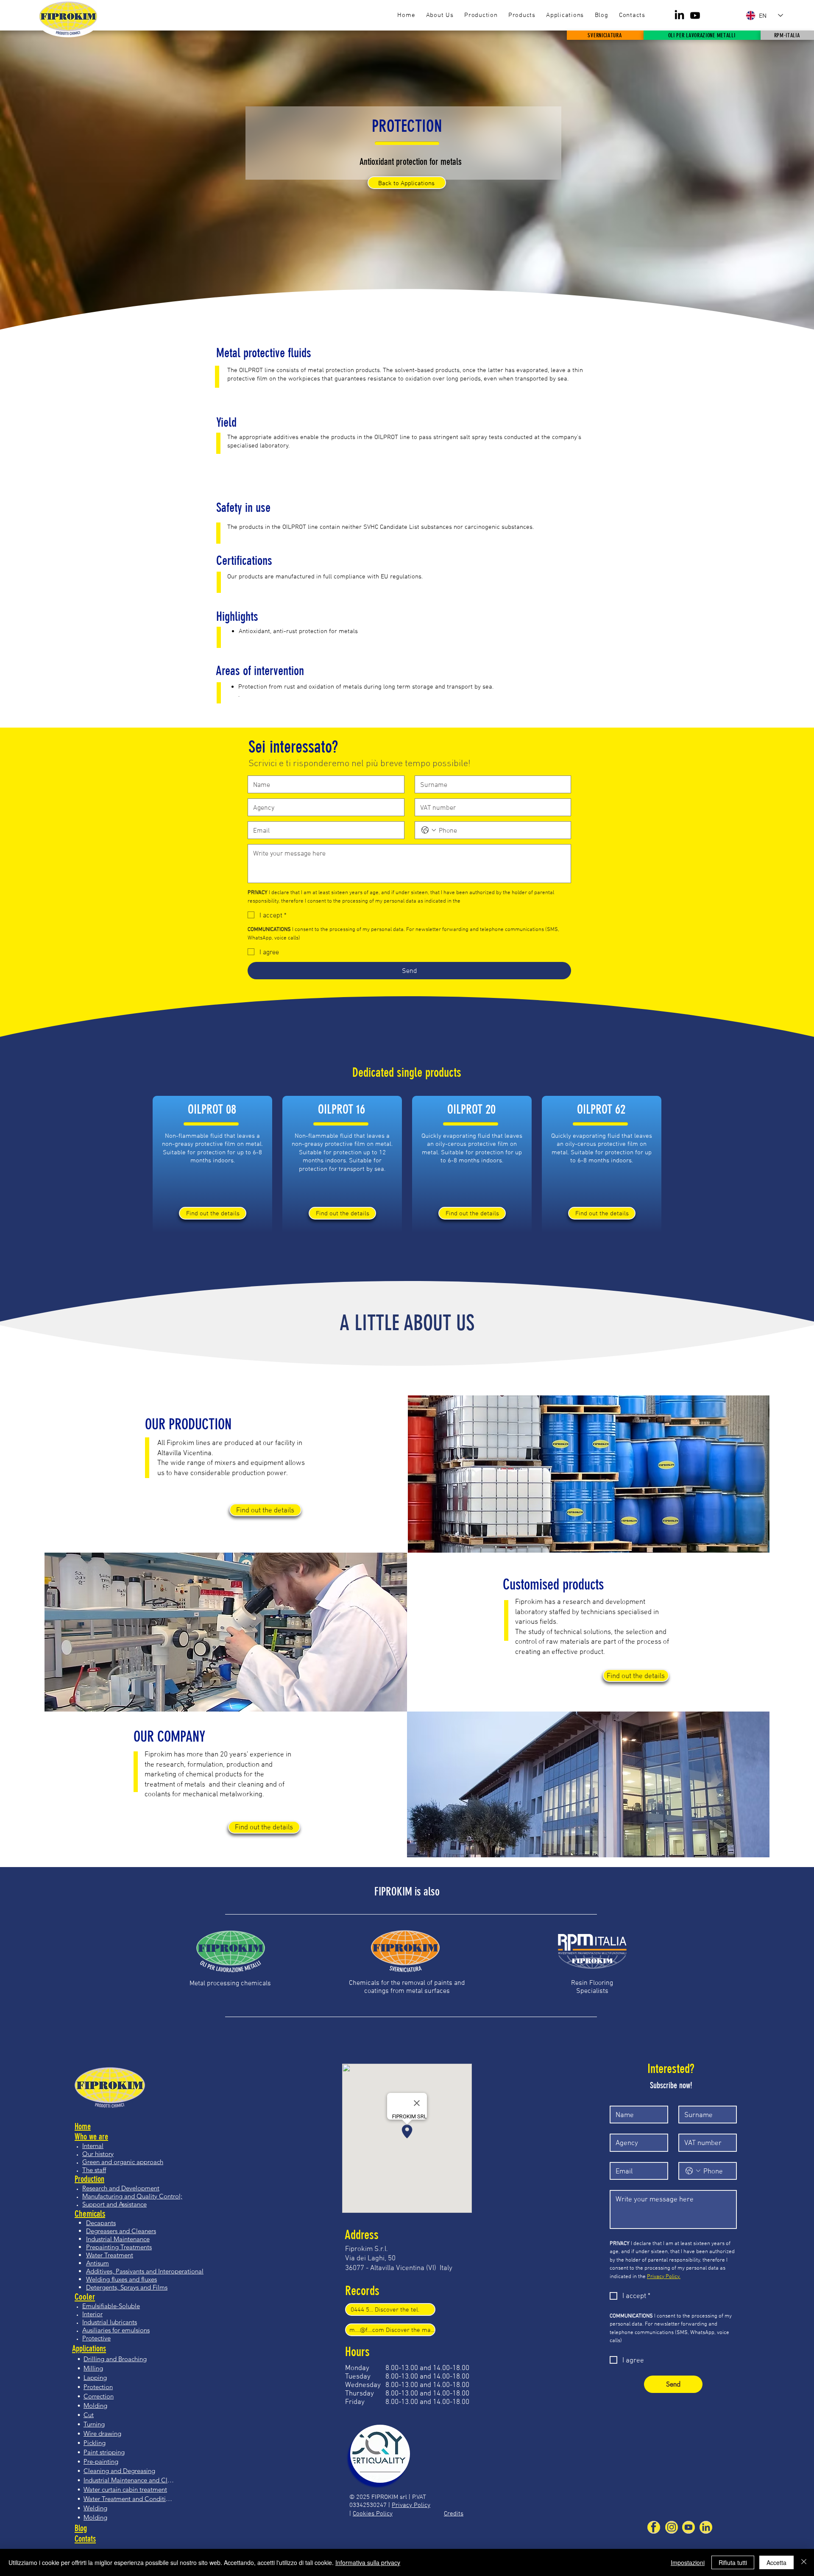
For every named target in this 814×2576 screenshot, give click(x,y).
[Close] (804, 2562)
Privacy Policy (411, 2505)
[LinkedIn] (679, 15)
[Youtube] (695, 15)
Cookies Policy (373, 2513)
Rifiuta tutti (733, 2562)
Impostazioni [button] (688, 2562)
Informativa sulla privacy (368, 2562)
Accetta (776, 2562)
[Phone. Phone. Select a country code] (429, 830)
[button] (522, 15)
